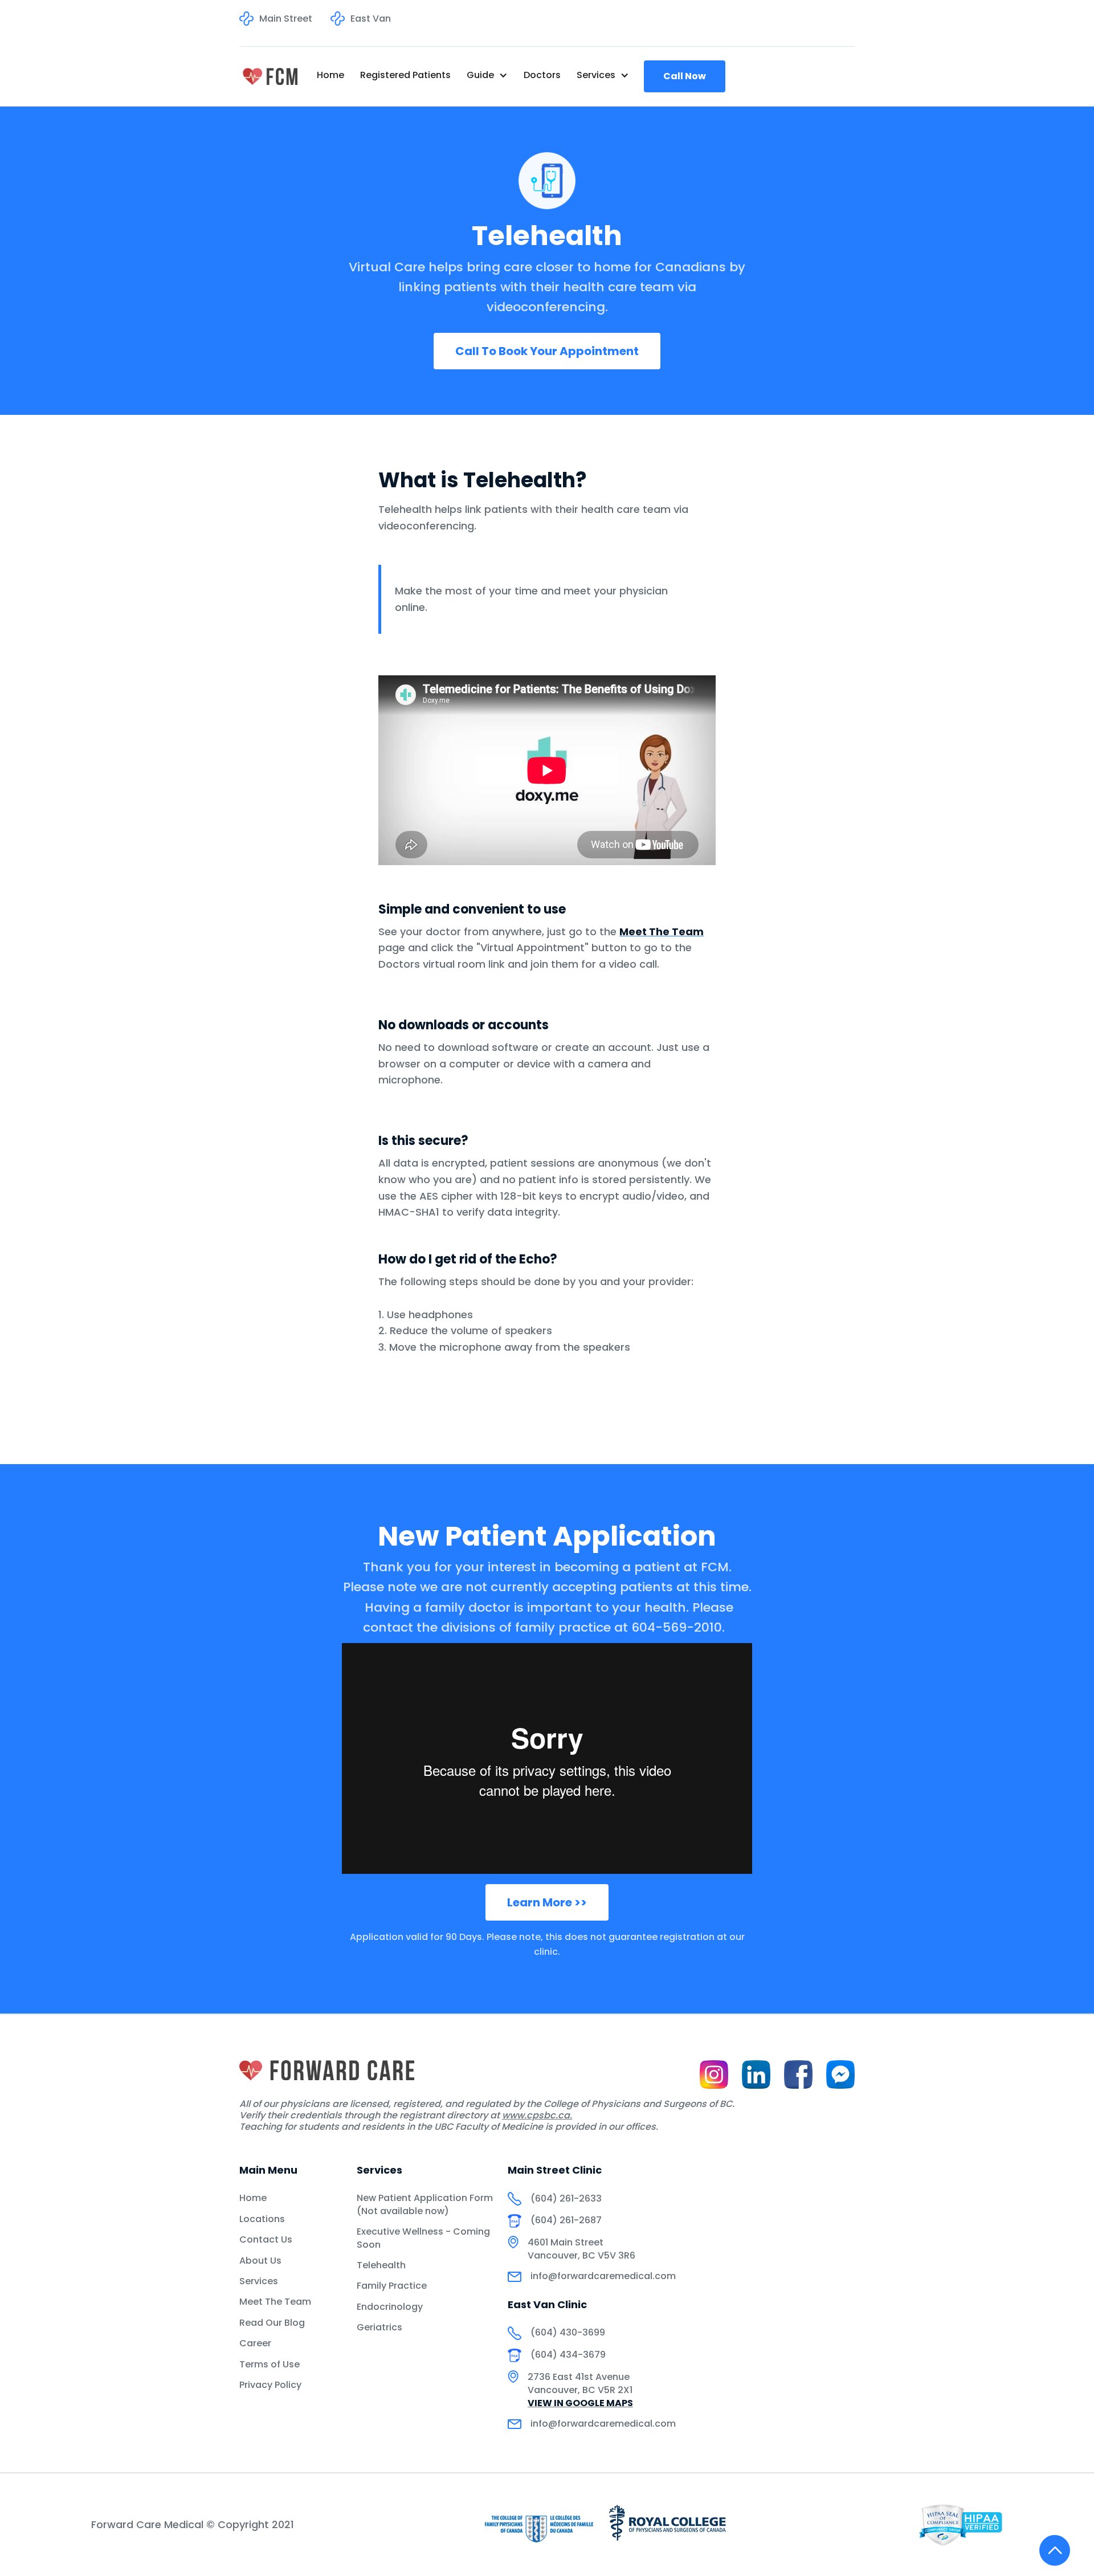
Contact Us (266, 2240)
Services (259, 2281)
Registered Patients (405, 75)
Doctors (542, 75)
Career (255, 2343)
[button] (487, 75)
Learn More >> (547, 1902)
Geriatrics (379, 2328)
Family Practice (392, 2286)
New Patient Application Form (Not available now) (425, 2204)
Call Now (685, 76)
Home (330, 75)
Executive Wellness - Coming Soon (423, 2238)
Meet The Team (275, 2302)
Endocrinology (390, 2307)
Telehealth (381, 2265)
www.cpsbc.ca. (537, 2115)
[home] (270, 76)
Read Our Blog (272, 2323)
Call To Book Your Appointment (547, 351)
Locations (262, 2219)
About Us (260, 2261)
